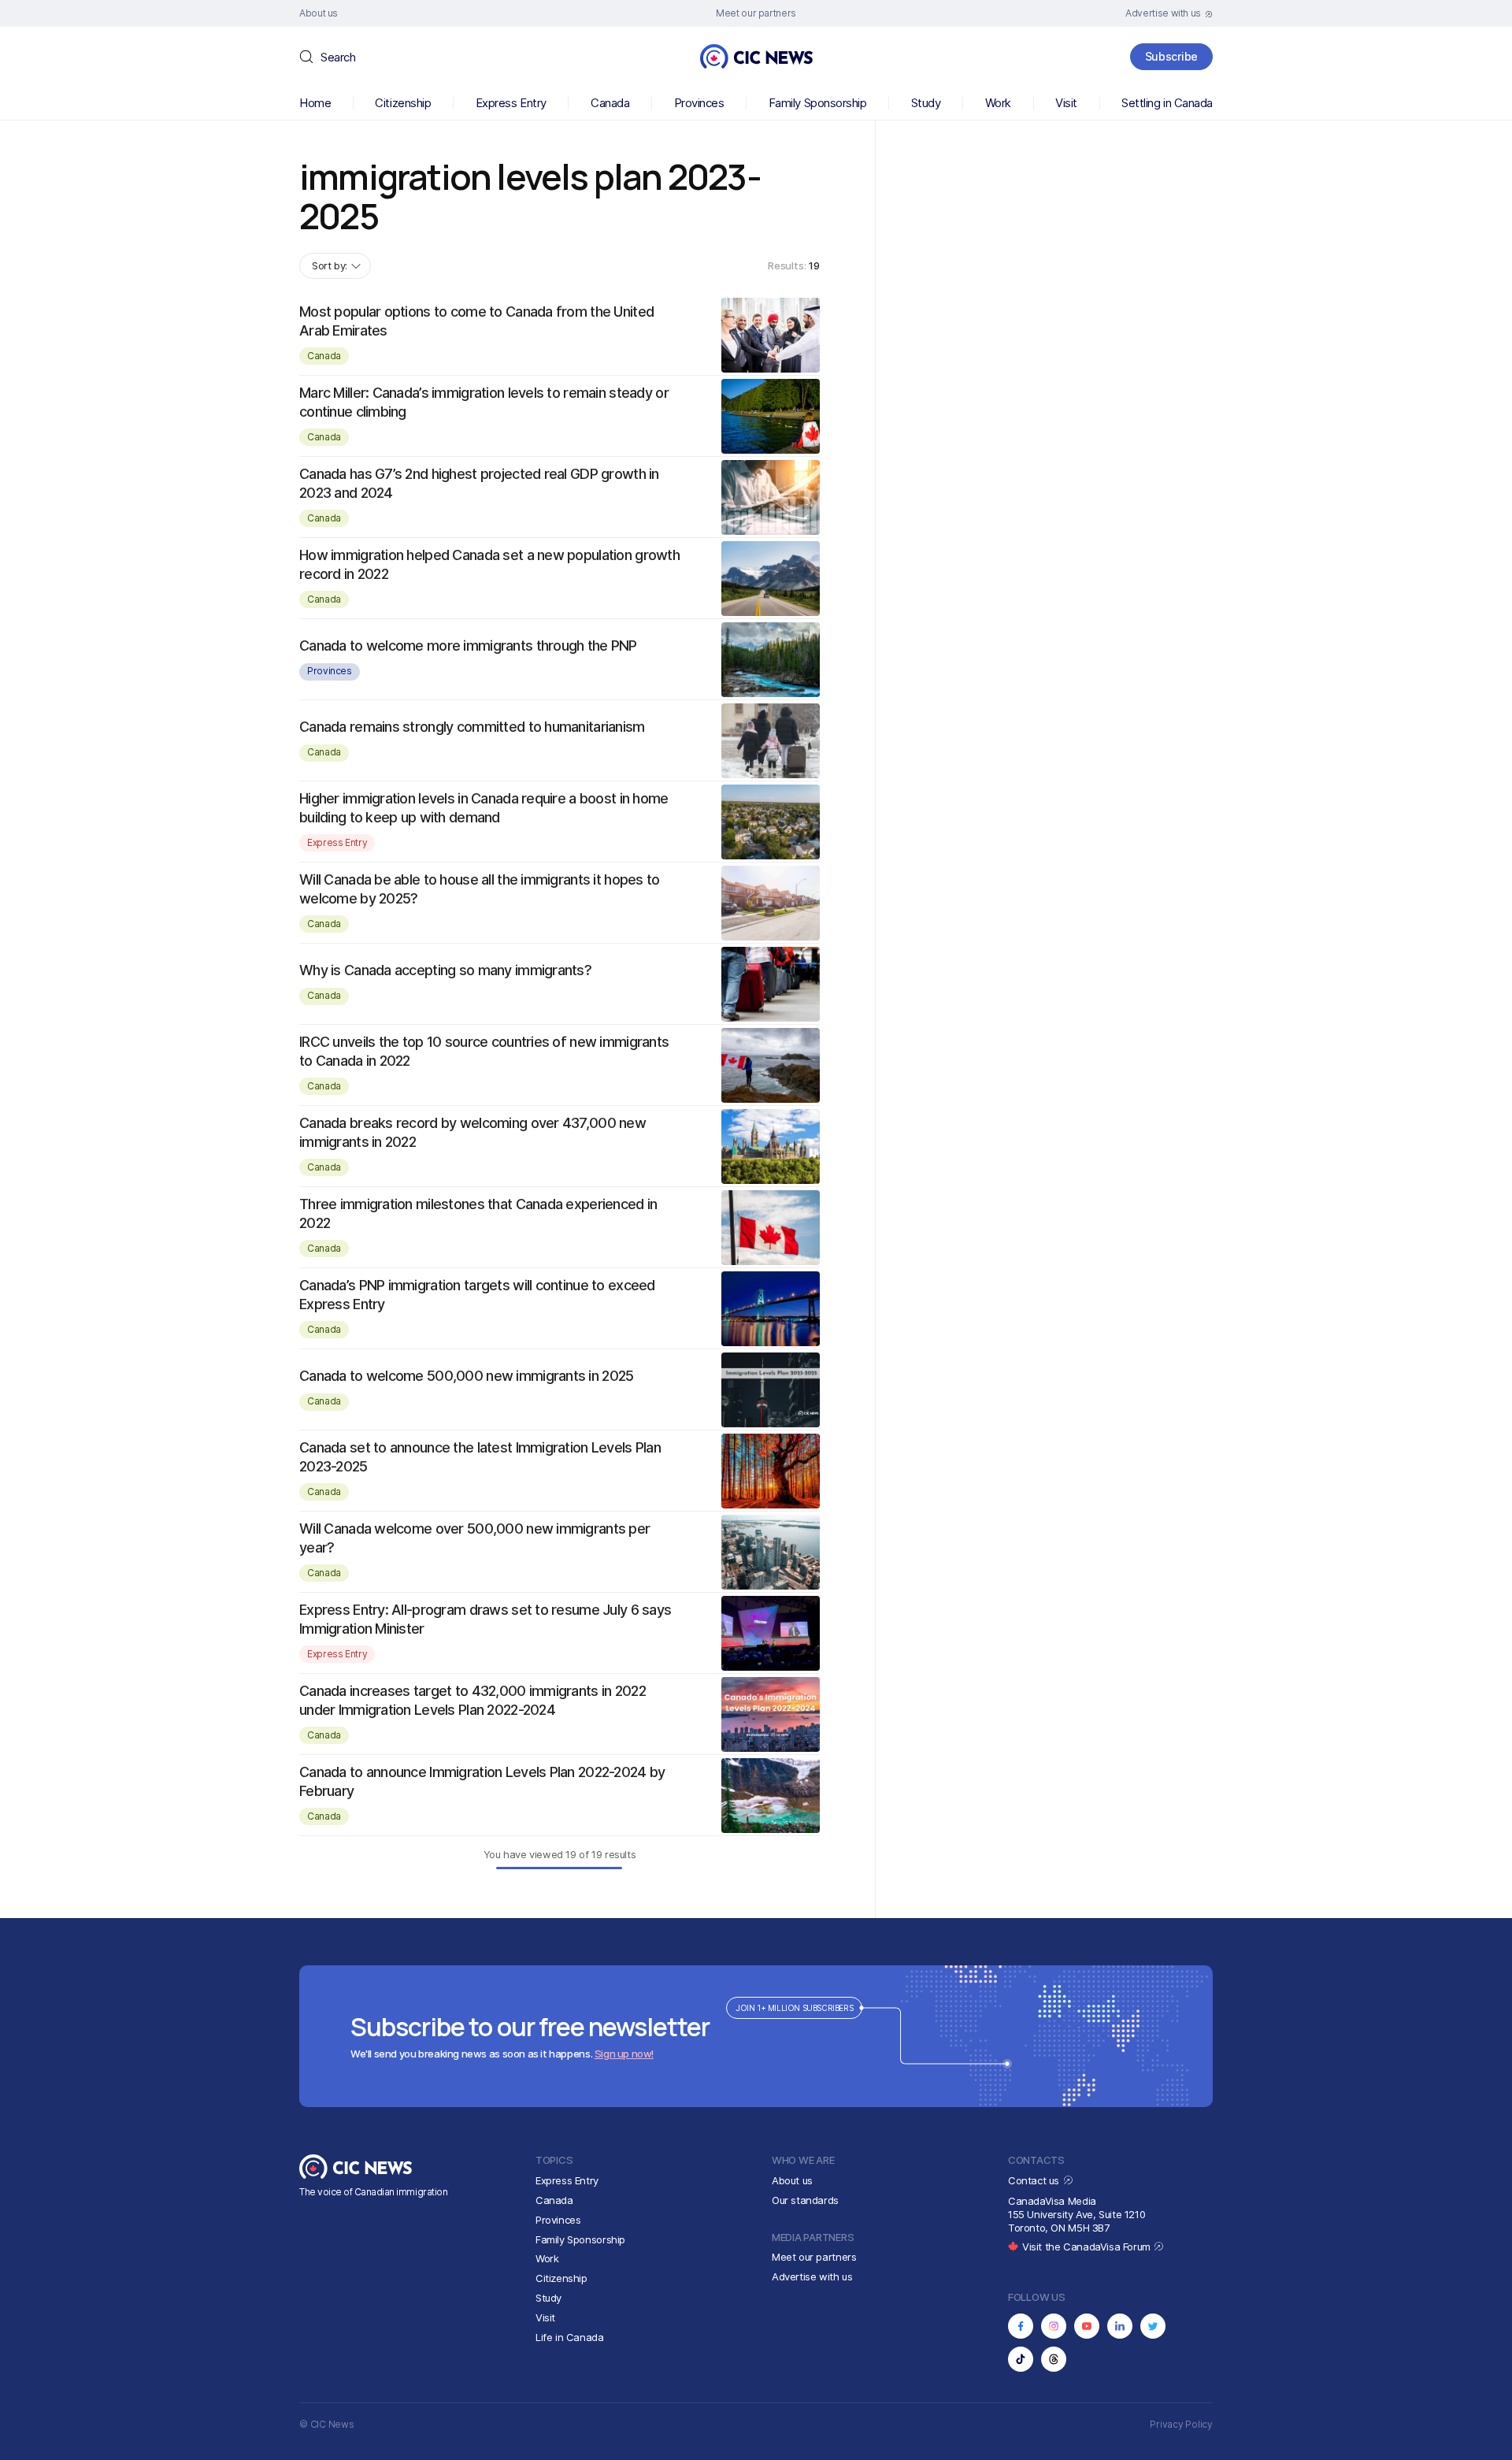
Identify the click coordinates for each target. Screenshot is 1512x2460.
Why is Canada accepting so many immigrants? (445, 970)
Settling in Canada (1167, 103)
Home (315, 103)
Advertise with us (812, 2276)
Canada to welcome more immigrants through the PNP (468, 646)
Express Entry (511, 103)
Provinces (699, 103)
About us (792, 2180)
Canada (610, 103)
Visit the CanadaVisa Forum (1088, 2247)
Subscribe (1171, 56)
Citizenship (403, 103)
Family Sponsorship (818, 103)
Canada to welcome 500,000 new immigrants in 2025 (466, 1376)
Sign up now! (624, 2054)
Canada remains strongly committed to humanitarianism (472, 727)
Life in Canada (570, 2337)
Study (926, 103)
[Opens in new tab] (1021, 2326)
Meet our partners (814, 2257)
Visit (1066, 103)
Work (998, 103)
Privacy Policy (1181, 2424)
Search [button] (338, 57)
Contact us (1035, 2180)
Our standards (805, 2200)
